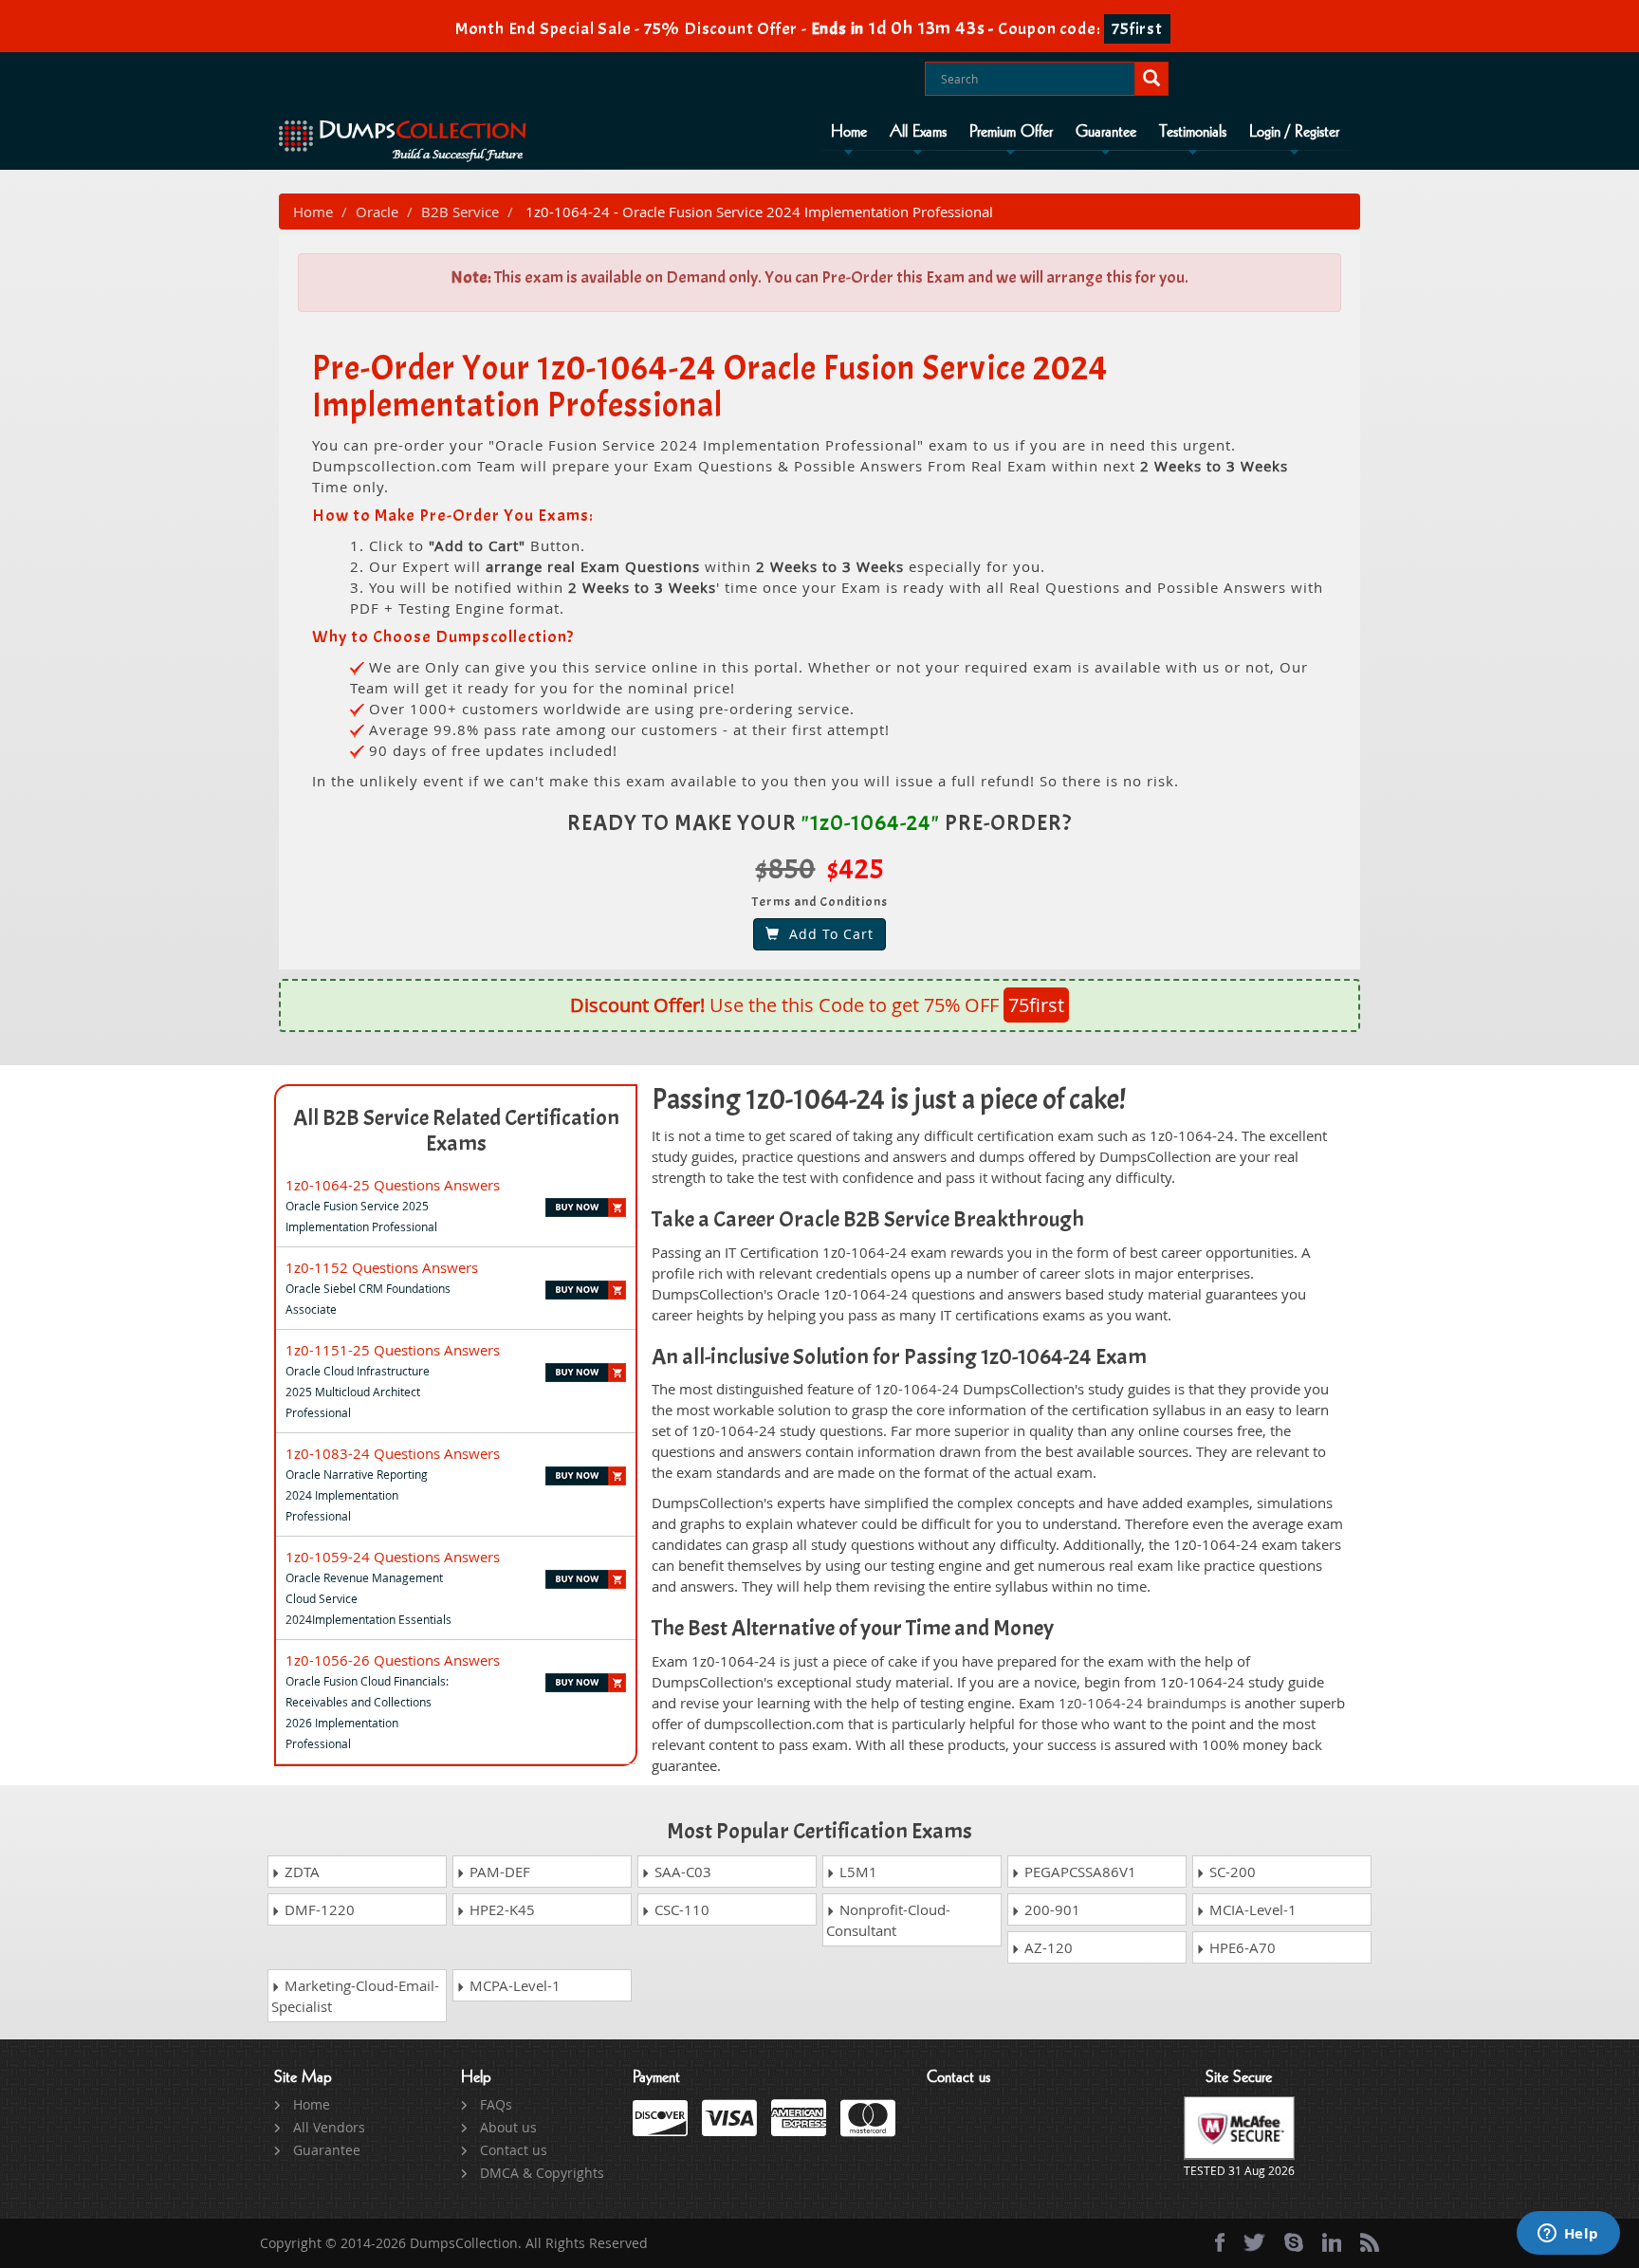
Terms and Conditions (820, 902)
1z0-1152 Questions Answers (382, 1267)
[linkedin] (1332, 2242)
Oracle (377, 212)
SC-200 (1231, 1872)
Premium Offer (1011, 132)
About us (508, 2127)
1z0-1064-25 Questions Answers (393, 1185)
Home (849, 132)
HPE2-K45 (500, 1909)
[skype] (1294, 2242)
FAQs (496, 2104)
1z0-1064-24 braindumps (1142, 1703)
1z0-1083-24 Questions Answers (393, 1453)
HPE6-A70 (1241, 1947)
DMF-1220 (318, 1909)
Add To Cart (827, 934)
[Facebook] (1220, 2242)
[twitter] (1254, 2242)
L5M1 (856, 1872)
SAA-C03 (681, 1872)
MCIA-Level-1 (1251, 1909)
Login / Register (1294, 132)
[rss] (1370, 2242)
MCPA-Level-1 (513, 1985)
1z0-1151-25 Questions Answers (393, 1350)
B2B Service (460, 212)
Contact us (514, 2150)
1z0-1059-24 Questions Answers (393, 1557)
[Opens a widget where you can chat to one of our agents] (1568, 2235)
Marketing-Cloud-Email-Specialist (355, 1996)
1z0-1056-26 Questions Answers (393, 1660)
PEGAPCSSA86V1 (1078, 1872)
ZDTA (300, 1872)
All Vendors (329, 2127)
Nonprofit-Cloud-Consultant (888, 1920)
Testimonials (1193, 132)
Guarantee (1106, 132)
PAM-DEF (498, 1872)
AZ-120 (1047, 1947)
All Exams (918, 132)
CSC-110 (680, 1909)
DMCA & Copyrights (542, 2173)
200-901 (1050, 1909)
